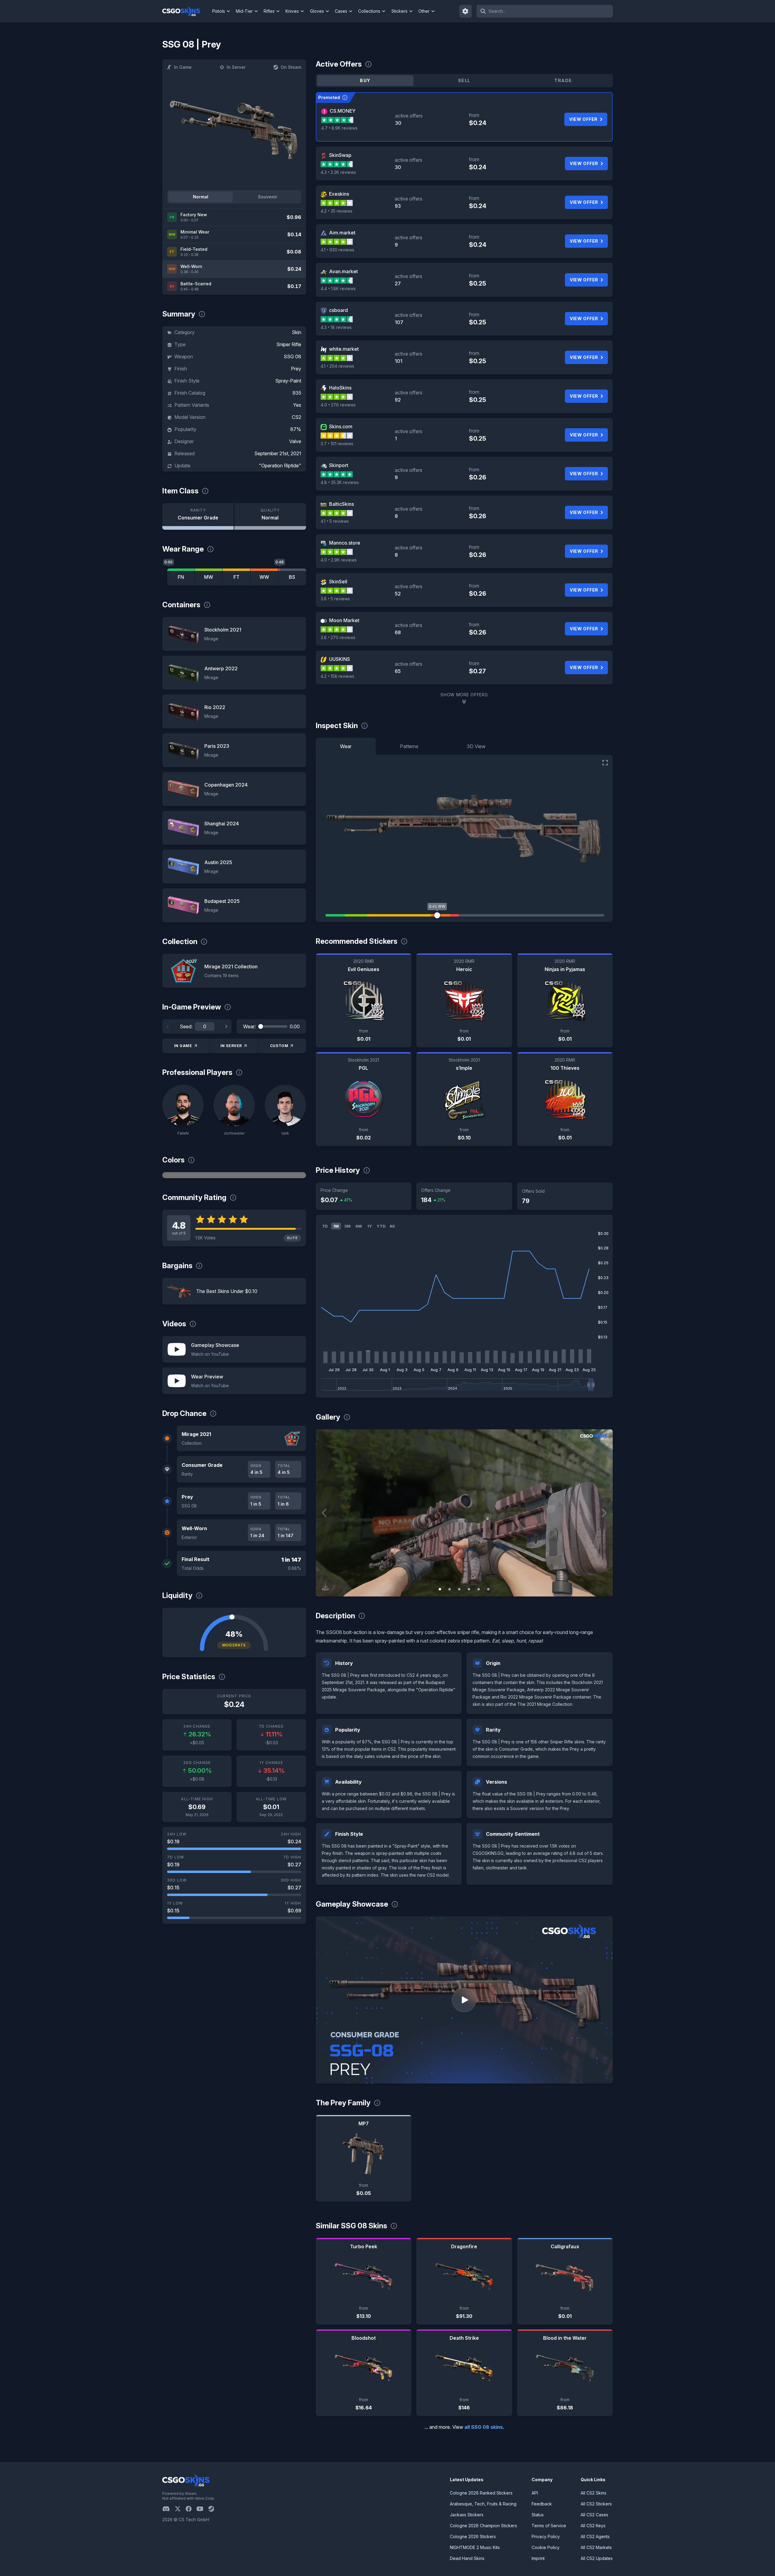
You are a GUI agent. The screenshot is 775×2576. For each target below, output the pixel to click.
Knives (292, 11)
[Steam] (214, 2509)
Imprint (538, 2558)
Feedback (542, 2504)
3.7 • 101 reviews (337, 444)
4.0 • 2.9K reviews (339, 560)
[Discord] (168, 2509)
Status (538, 2515)
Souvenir (268, 197)
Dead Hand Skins (467, 2558)
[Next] (226, 1026)
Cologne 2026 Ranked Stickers (481, 2493)
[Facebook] (191, 2509)
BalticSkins (341, 504)
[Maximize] (605, 763)
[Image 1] (440, 1589)
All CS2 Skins (594, 2493)
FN (181, 577)
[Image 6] (488, 1589)
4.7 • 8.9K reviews (339, 128)
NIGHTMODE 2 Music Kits (475, 2547)
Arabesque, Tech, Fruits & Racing (483, 2504)
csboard (338, 310)
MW (209, 577)
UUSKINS (340, 659)
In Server (236, 67)
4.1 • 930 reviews (337, 250)
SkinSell (338, 582)
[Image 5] (479, 1589)
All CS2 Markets (596, 2547)
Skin (297, 332)
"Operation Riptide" (280, 466)
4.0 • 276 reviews (338, 405)
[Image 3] (459, 1589)
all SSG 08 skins (484, 2427)
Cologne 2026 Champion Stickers (483, 2526)
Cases (341, 11)
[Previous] (168, 1026)
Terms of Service (549, 2526)
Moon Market (344, 620)
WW (264, 577)
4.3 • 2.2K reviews (338, 172)
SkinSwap (340, 155)
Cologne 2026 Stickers (473, 2536)
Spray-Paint (288, 381)
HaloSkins (340, 388)
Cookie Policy (546, 2547)
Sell (464, 80)
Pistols (219, 11)
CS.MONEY (343, 111)
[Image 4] (469, 1589)
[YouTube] (202, 2509)
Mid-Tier (244, 11)
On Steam (291, 67)
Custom (279, 1046)
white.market (344, 349)
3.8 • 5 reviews (335, 599)
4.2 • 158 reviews (337, 676)
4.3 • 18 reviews (336, 327)
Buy (365, 80)
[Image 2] (450, 1589)
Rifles (269, 11)
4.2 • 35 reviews (336, 211)
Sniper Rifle (289, 344)
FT (236, 577)
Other (424, 11)
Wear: (249, 1026)
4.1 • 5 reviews (335, 521)
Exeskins (339, 194)
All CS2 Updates (597, 2558)
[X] (180, 2509)
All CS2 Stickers (596, 2504)
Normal (201, 197)
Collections (369, 11)
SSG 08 (292, 356)
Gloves (317, 11)
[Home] (186, 11)
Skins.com (341, 426)
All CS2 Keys (593, 2526)
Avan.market (343, 271)
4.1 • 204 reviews (337, 366)
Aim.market (342, 233)
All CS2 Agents (595, 2536)
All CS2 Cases (594, 2515)
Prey (296, 369)
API (535, 2493)
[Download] (325, 1587)
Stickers (399, 11)
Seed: (186, 1026)
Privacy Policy (546, 2536)
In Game (183, 67)
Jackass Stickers (467, 2515)
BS (292, 577)
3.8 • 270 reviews (338, 637)
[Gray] (234, 1175)
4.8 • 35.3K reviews (340, 482)
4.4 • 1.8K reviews (338, 288)
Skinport (339, 465)
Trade (563, 80)
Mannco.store (345, 543)
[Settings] (466, 11)
